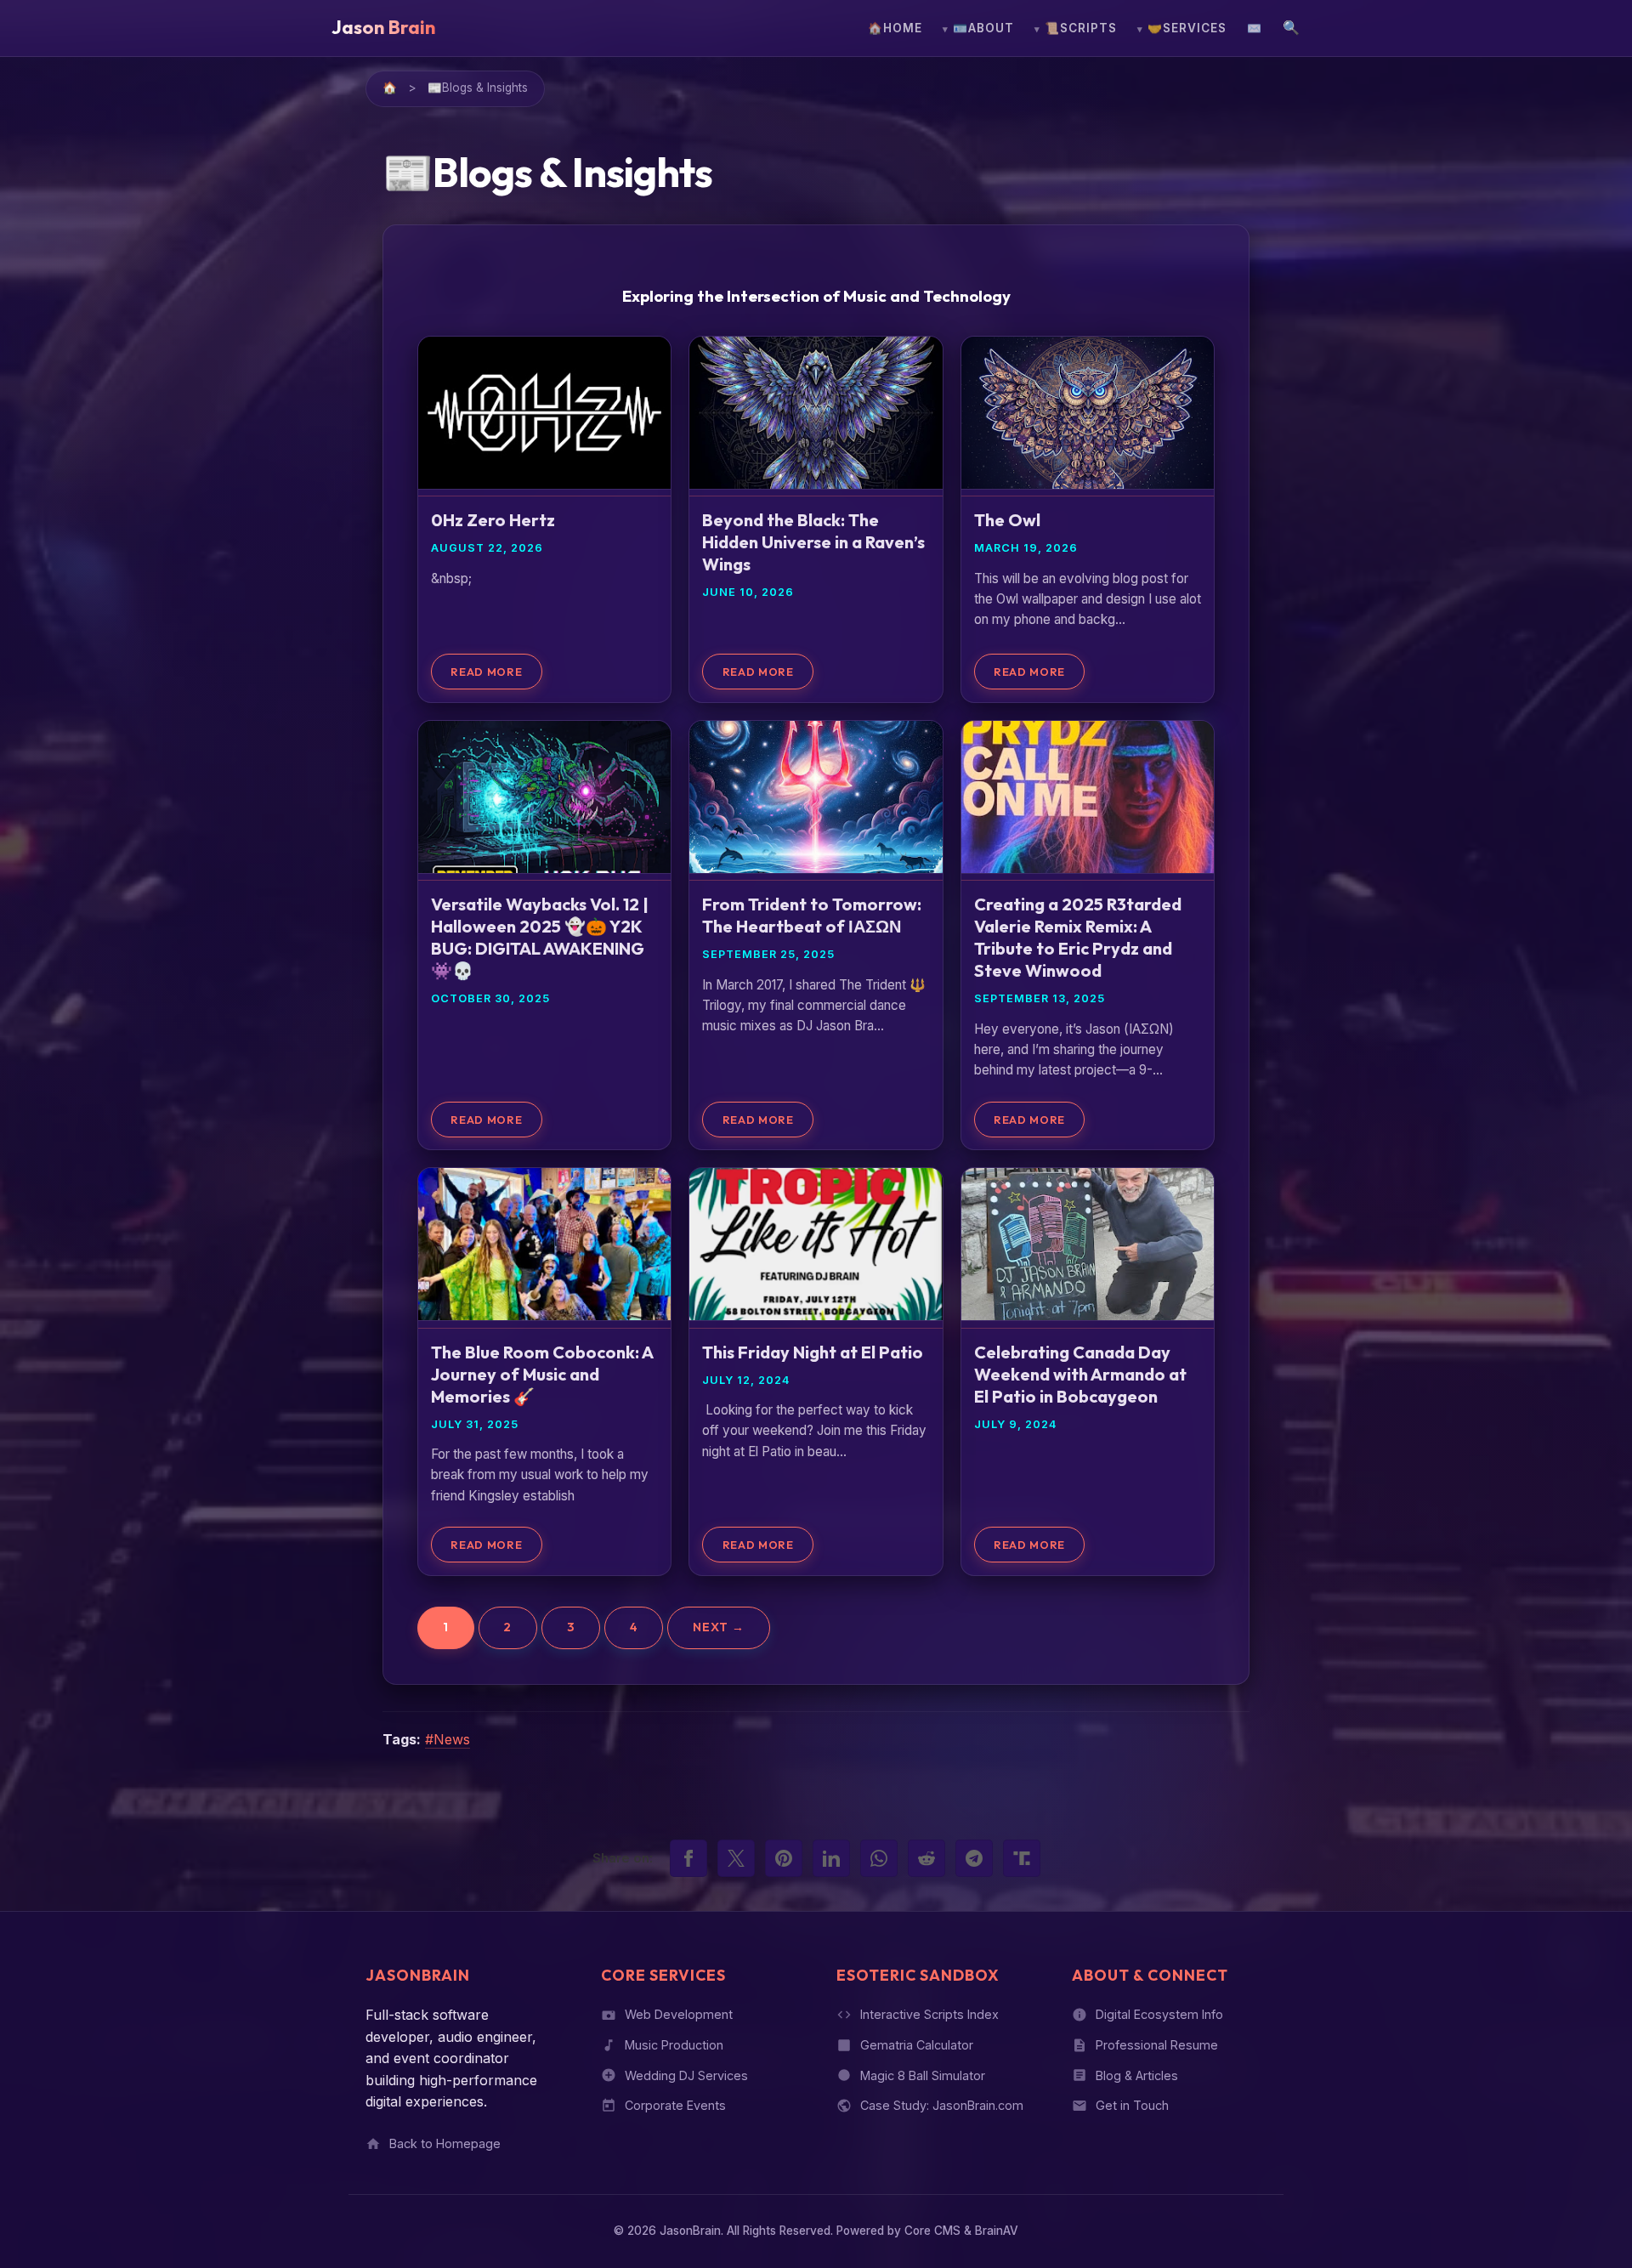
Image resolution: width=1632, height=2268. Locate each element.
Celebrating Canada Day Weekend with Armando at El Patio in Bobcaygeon (1080, 1374)
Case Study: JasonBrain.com (942, 2106)
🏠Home (895, 28)
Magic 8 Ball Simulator (923, 2075)
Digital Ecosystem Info (1159, 2014)
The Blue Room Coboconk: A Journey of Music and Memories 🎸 (542, 1374)
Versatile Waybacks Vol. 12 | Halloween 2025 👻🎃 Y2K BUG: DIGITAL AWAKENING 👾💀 (540, 937)
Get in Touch (1132, 2106)
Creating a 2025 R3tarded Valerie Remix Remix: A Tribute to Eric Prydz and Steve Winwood (1078, 937)
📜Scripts (1081, 28)
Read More (486, 672)
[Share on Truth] (1022, 1858)
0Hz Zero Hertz (493, 521)
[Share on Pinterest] (784, 1858)
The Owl (1007, 521)
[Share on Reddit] (926, 1858)
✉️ (1255, 28)
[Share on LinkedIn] (831, 1858)
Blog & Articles (1137, 2075)
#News (448, 1739)
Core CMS (932, 2231)
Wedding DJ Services (686, 2075)
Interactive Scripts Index (929, 2014)
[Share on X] (736, 1858)
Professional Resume (1157, 2045)
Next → (719, 1628)
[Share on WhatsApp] (879, 1858)
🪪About (983, 28)
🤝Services (1187, 28)
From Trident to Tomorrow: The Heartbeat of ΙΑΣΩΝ (812, 915)
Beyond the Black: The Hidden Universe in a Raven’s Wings (813, 543)
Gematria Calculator (917, 2045)
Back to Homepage (445, 2143)
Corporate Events (675, 2106)
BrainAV (997, 2231)
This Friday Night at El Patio (813, 1352)
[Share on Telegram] (974, 1858)
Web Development (679, 2014)
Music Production (674, 2045)
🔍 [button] (1292, 27)
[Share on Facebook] (688, 1858)
